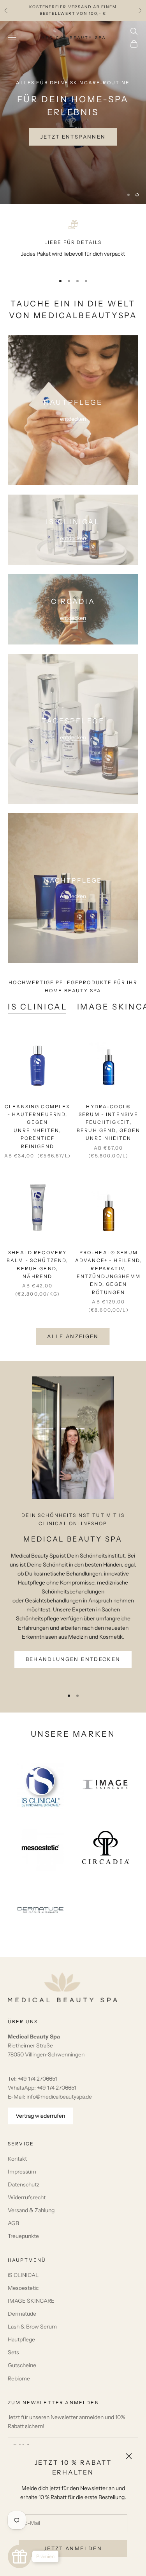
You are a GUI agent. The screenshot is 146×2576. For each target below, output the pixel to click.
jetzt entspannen (73, 137)
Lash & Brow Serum (32, 2327)
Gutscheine (22, 2365)
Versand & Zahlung (31, 2210)
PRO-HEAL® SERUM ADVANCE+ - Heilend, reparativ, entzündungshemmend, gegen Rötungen (109, 1272)
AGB (13, 2223)
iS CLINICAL (23, 2275)
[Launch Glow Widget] (19, 2556)
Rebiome (19, 2378)
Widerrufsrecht (27, 2197)
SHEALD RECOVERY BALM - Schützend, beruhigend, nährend (38, 1264)
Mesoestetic (23, 2288)
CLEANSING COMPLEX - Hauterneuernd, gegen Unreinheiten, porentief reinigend (38, 1126)
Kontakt (17, 2159)
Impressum (22, 2172)
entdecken (73, 419)
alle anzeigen (73, 1336)
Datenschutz (24, 2184)
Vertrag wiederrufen (40, 2116)
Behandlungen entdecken (73, 1659)
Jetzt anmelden (73, 2548)
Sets (13, 2352)
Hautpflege (21, 2339)
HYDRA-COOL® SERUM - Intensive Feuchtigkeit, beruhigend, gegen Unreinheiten (109, 1122)
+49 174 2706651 (37, 2079)
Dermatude (22, 2314)
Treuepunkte (23, 2236)
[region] (73, 112)
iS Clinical (38, 1007)
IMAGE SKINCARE (31, 2301)
